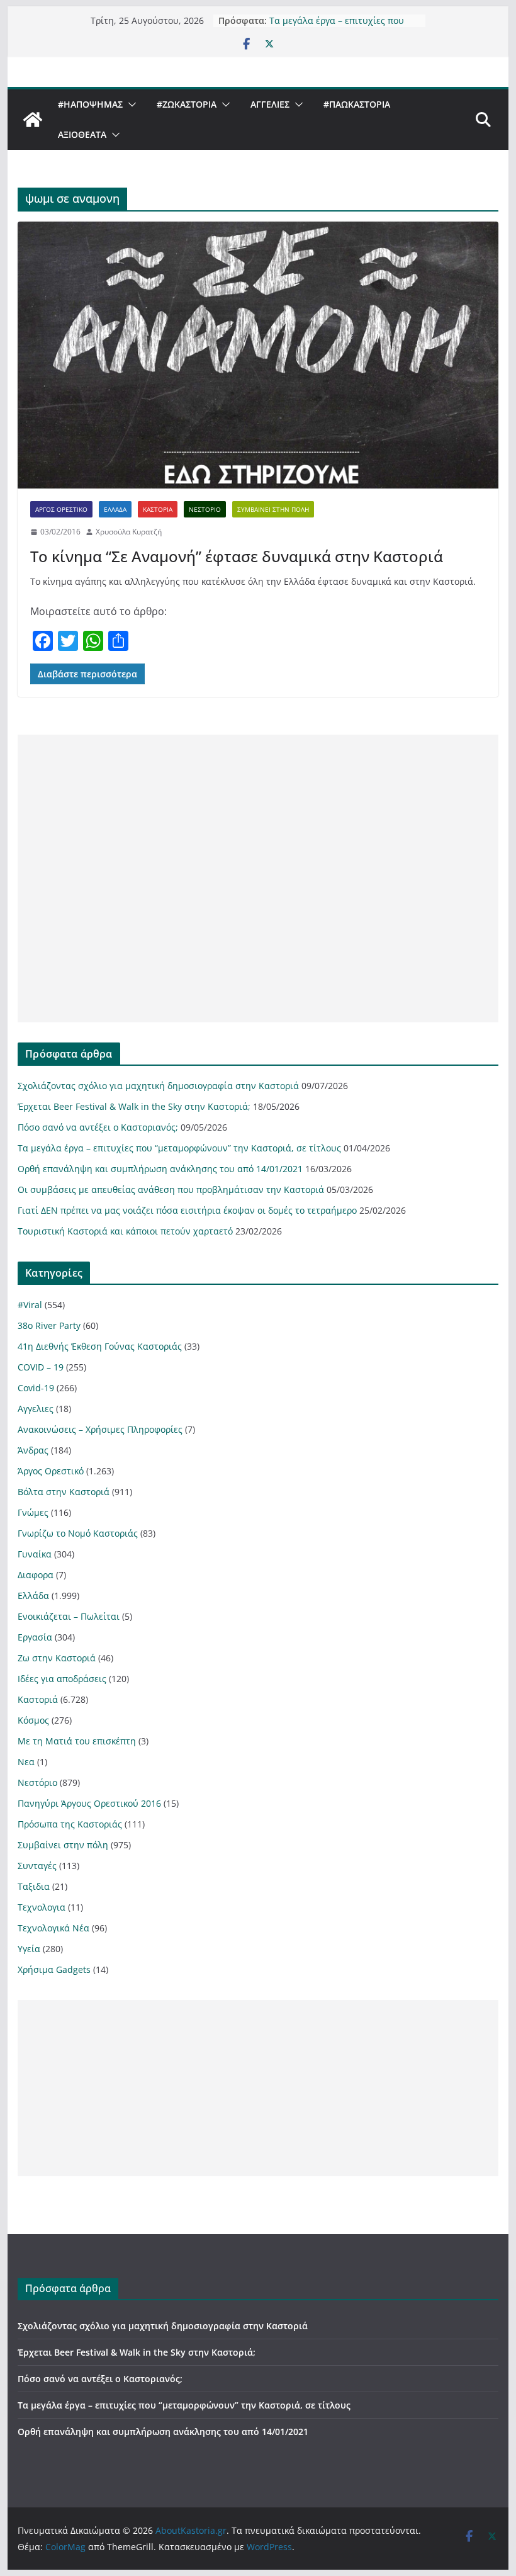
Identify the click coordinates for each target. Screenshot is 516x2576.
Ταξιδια (34, 1886)
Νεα (26, 1762)
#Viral (30, 1305)
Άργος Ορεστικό (61, 509)
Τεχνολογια (42, 1907)
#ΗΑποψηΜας (90, 104)
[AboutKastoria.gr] (33, 120)
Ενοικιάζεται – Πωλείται (69, 1616)
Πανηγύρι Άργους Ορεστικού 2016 (89, 1803)
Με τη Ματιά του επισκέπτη (77, 1741)
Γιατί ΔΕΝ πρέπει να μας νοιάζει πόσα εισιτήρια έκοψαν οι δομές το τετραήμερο (187, 1210)
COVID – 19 (41, 1367)
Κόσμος (33, 1720)
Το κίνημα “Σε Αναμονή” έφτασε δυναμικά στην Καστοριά (237, 556)
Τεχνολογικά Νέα (53, 1928)
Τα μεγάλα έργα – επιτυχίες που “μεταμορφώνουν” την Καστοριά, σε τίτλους (179, 1148)
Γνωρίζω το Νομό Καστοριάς (78, 1533)
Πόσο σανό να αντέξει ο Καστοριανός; (98, 1127)
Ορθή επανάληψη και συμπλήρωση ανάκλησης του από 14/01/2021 (160, 1169)
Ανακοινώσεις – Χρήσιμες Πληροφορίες (100, 1429)
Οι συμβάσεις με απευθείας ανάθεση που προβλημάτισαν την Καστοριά (171, 1189)
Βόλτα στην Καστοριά (64, 1492)
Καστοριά (158, 509)
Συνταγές (37, 1866)
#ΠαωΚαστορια (357, 104)
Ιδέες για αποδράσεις (62, 1679)
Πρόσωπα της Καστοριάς (70, 1824)
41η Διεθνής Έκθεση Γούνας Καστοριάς (100, 1346)
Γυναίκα (35, 1554)
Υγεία (29, 1949)
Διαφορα (36, 1575)
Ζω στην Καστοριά (57, 1658)
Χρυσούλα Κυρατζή (129, 532)
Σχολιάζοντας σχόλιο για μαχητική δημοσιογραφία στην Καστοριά (158, 1086)
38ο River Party (49, 1325)
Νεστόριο (205, 509)
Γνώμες (33, 1512)
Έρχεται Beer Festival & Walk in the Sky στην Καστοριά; (134, 1106)
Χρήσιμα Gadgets (54, 1969)
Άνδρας (33, 1450)
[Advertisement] (258, 878)
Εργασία (35, 1637)
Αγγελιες (270, 104)
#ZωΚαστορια (187, 104)
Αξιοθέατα (82, 134)
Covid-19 (36, 1388)
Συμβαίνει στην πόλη (273, 509)
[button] (130, 105)
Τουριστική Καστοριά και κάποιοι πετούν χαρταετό (125, 1231)
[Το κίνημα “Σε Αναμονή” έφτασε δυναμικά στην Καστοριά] (258, 355)
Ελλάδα (115, 509)
